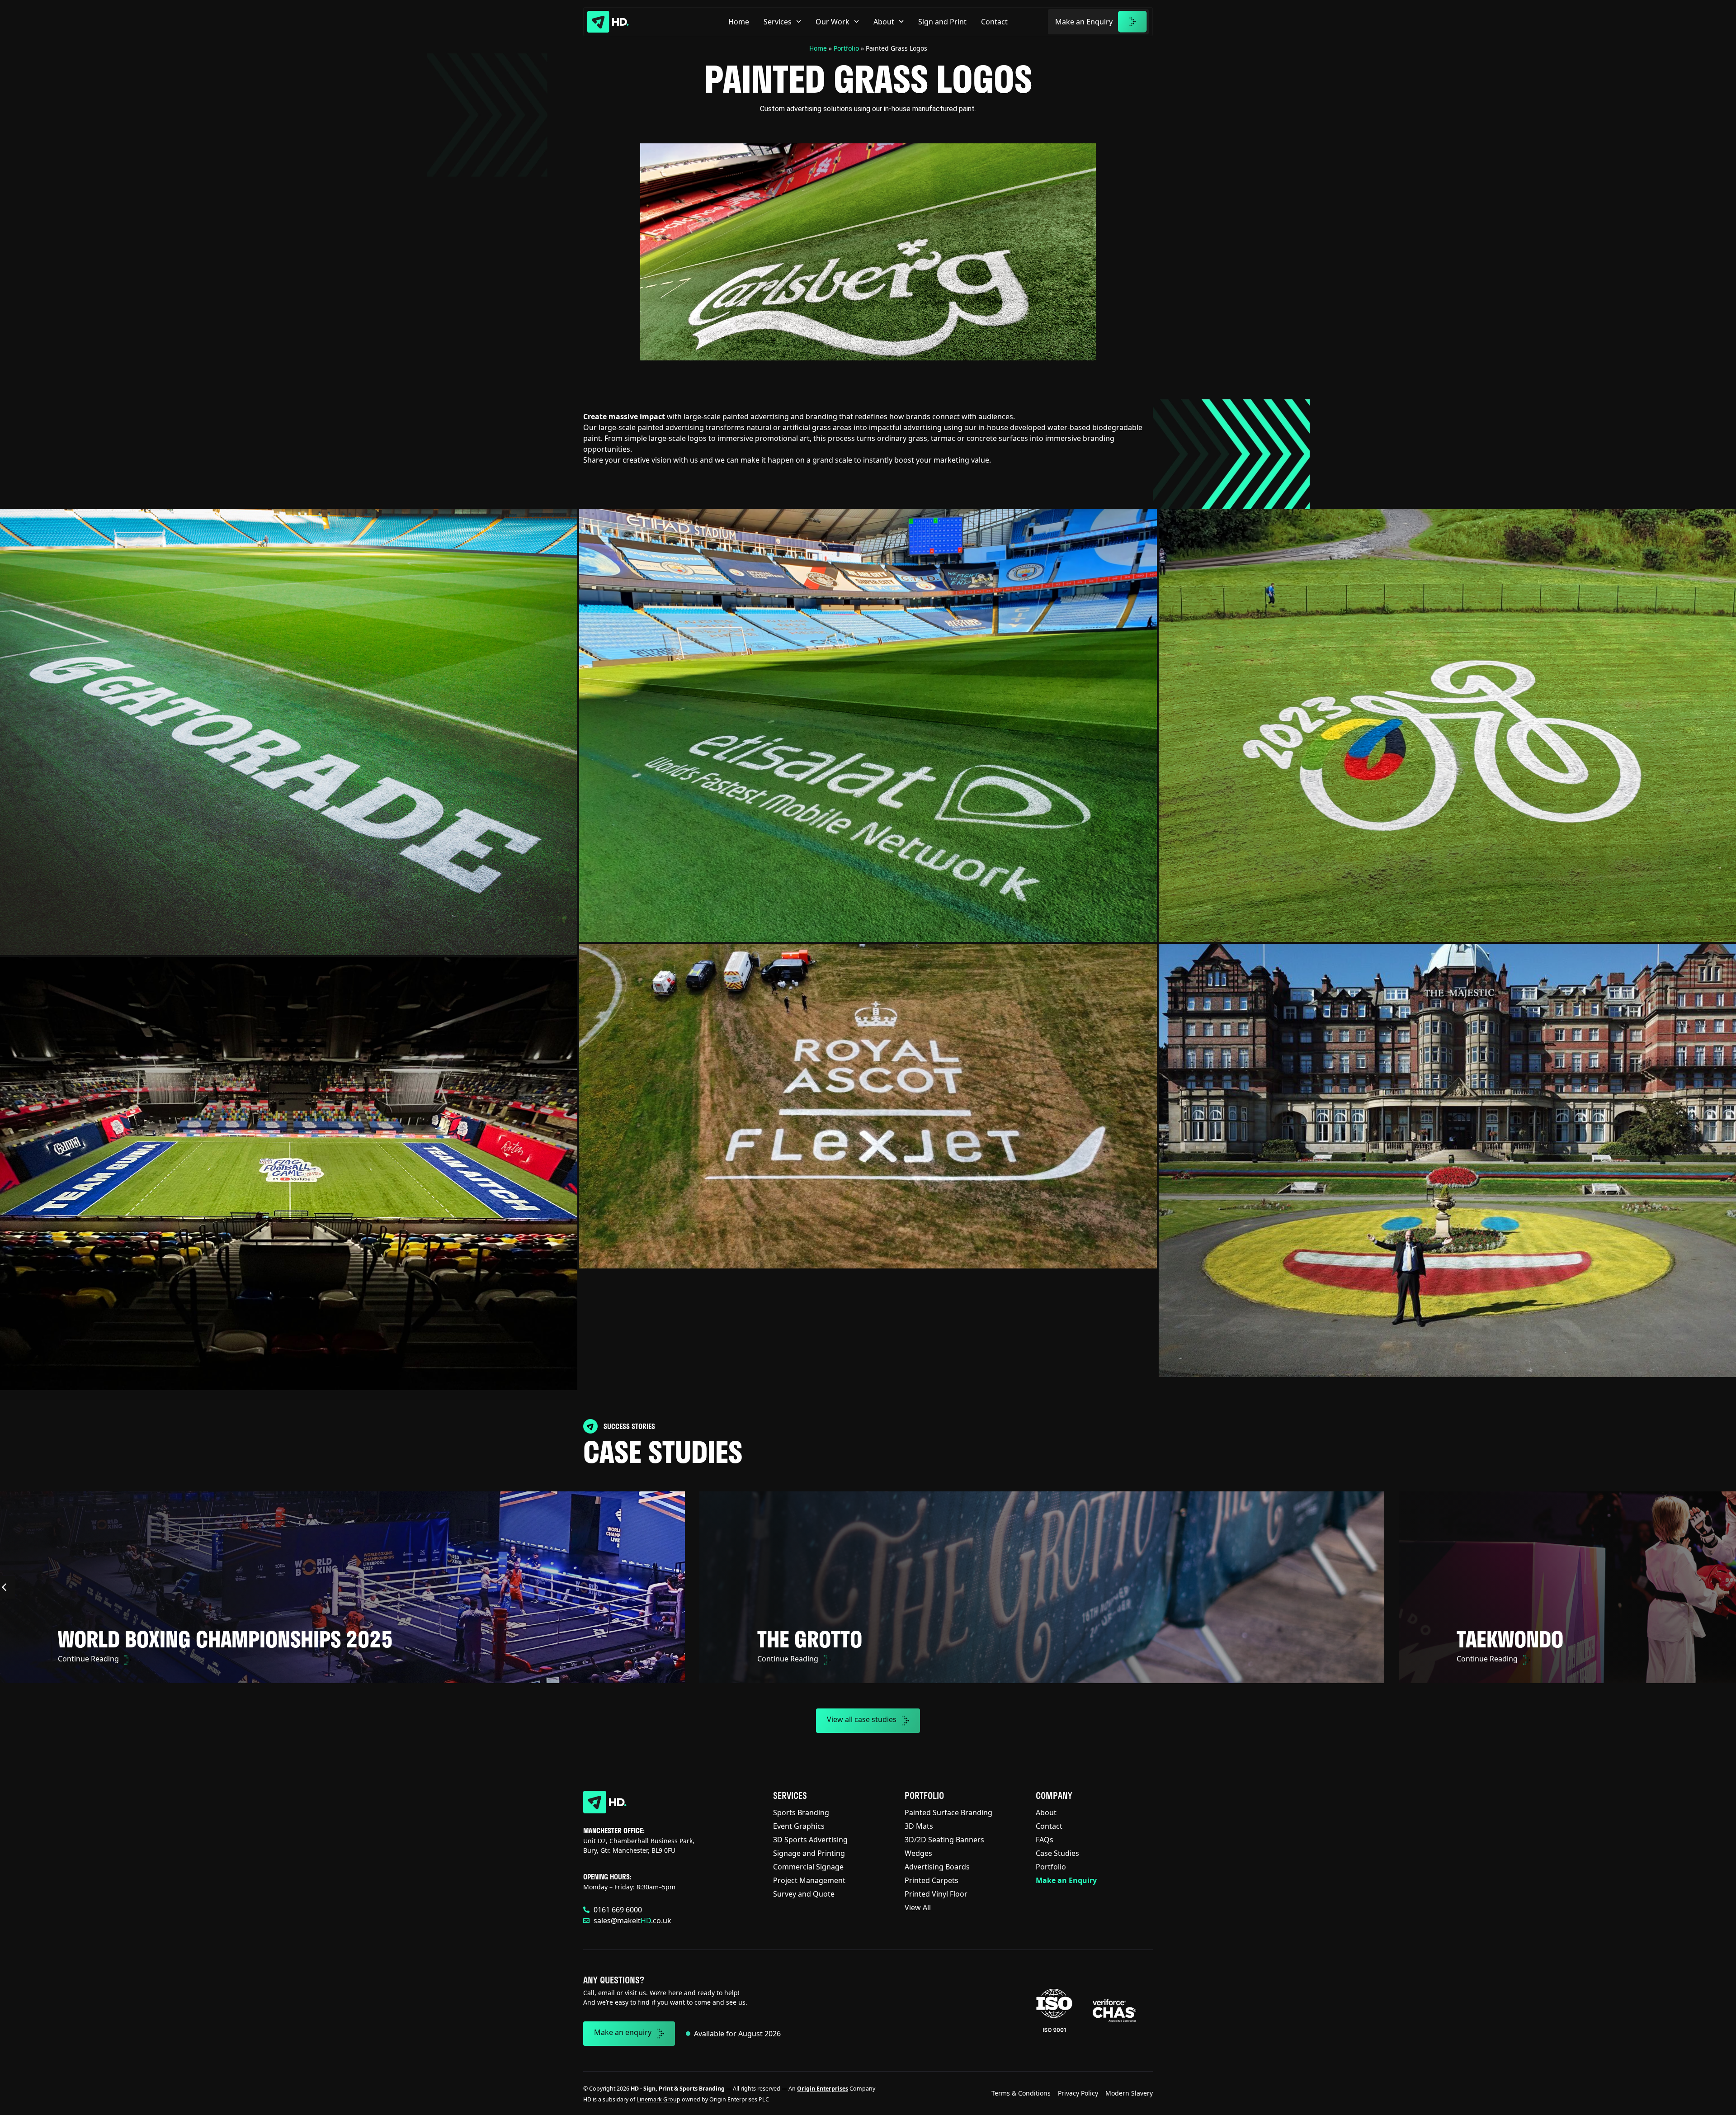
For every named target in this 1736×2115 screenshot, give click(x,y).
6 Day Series (813, 1639)
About (884, 22)
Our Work (833, 22)
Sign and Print (942, 22)
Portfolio (846, 48)
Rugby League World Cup (1577, 1639)
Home (739, 22)
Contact (994, 22)
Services (778, 22)
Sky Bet (92, 1639)
